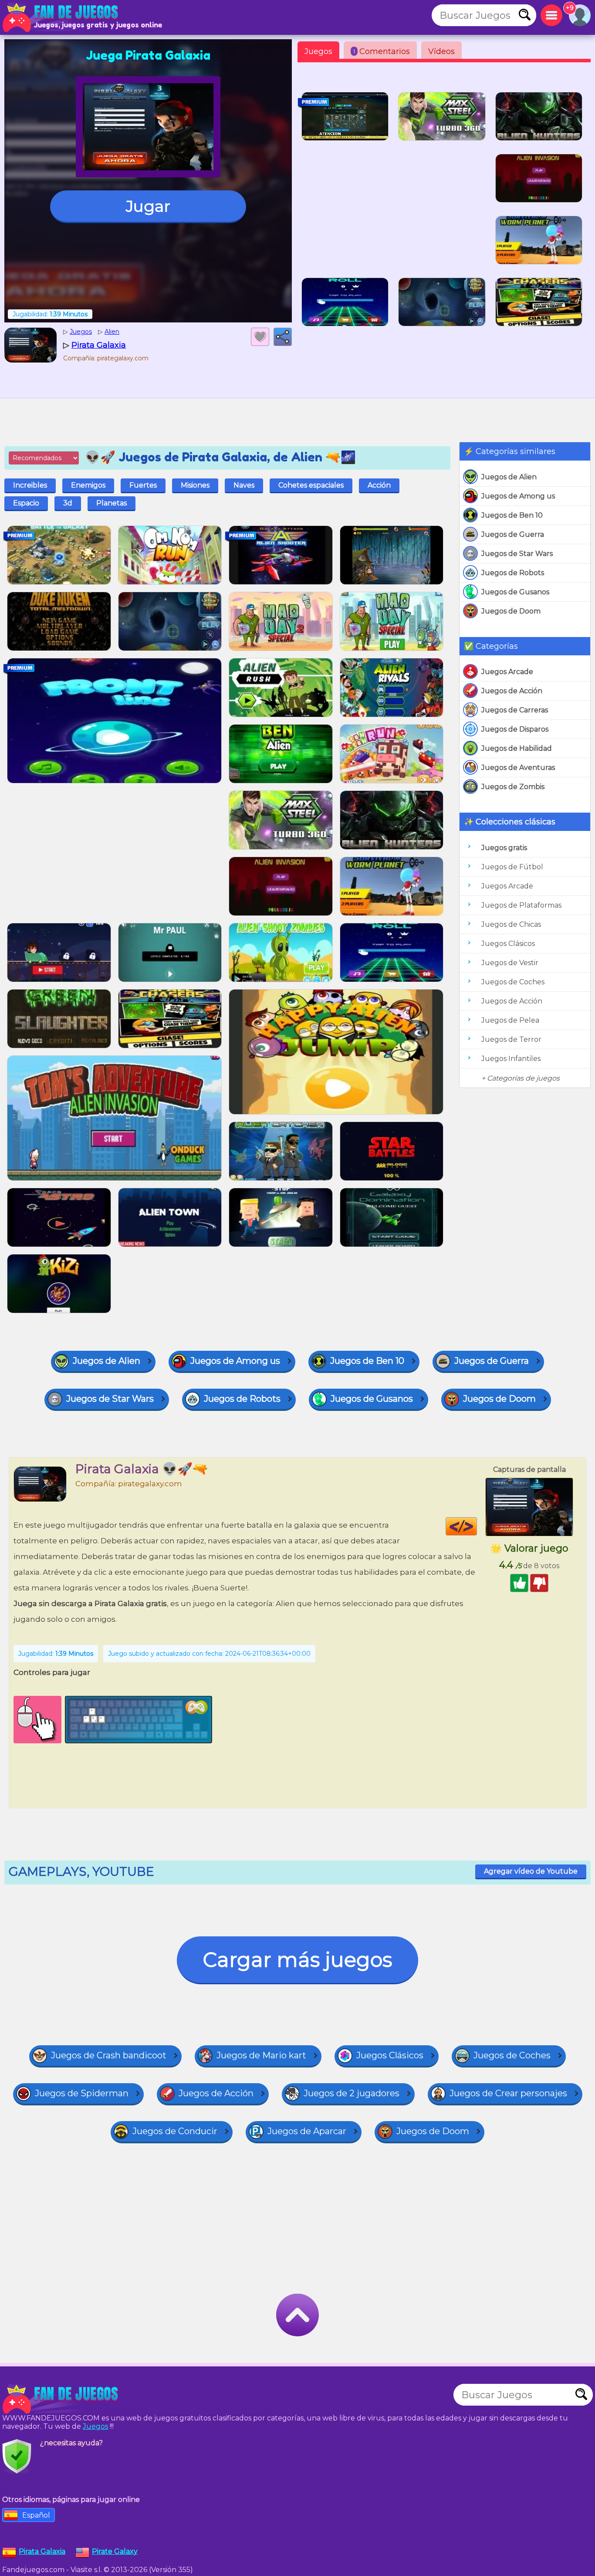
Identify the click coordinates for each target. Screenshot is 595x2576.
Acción (379, 485)
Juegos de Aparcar (307, 2131)
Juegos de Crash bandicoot (109, 2055)
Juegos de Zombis (513, 787)
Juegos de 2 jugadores (352, 2093)
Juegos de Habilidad (517, 748)
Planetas (112, 503)
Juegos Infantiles (511, 1059)
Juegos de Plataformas (521, 905)
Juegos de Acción (512, 691)
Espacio (26, 503)
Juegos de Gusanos (515, 592)
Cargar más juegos (297, 1960)
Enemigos (88, 485)
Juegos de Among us (518, 496)
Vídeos (441, 51)
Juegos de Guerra (513, 534)
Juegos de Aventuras (518, 768)
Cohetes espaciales (311, 485)
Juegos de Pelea (510, 1020)
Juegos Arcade (507, 672)
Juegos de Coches (513, 982)
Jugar (148, 206)
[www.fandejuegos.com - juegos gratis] (61, 2399)
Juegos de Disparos (515, 729)
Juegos (318, 51)
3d (68, 503)
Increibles (30, 485)
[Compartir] (283, 337)
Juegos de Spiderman (82, 2093)
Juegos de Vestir (510, 963)
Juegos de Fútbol (512, 867)
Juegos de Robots (513, 573)
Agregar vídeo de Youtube (531, 1871)
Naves (244, 485)
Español (36, 2515)
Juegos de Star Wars (517, 554)
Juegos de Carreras (515, 710)
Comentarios (382, 51)
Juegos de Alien (509, 477)
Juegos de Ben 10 (512, 515)
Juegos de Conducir (175, 2131)
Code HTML (477, 1526)
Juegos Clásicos (508, 944)
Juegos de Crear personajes (508, 2093)
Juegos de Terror (511, 1039)
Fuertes (143, 485)
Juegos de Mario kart (261, 2055)
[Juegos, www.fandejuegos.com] (61, 17)
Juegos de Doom (511, 611)
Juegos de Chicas (511, 924)
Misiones (195, 485)
